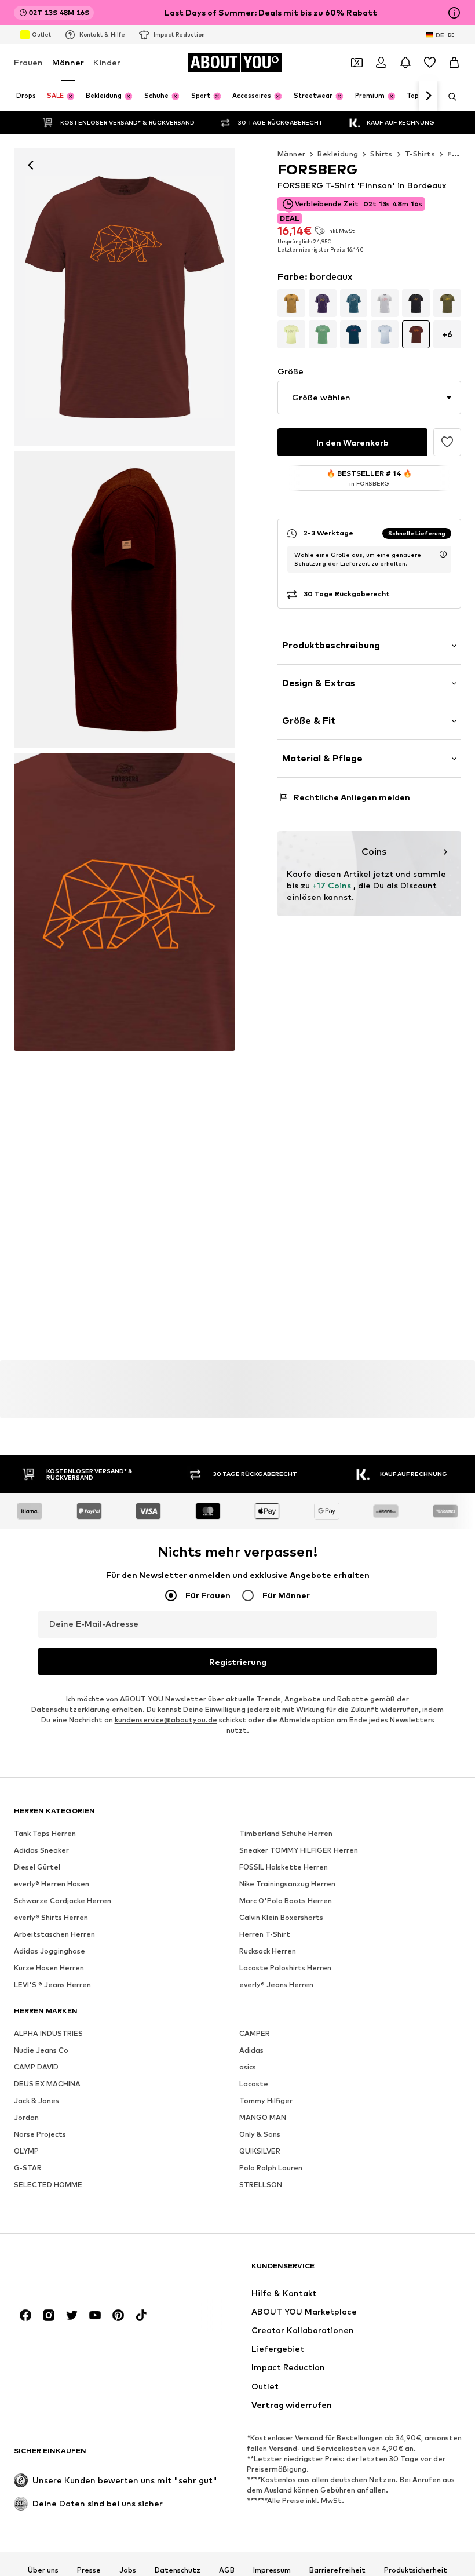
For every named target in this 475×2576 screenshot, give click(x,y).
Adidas (251, 2050)
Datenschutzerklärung (71, 1709)
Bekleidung (338, 154)
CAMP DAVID (36, 2067)
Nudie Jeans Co (41, 2050)
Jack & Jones (36, 2100)
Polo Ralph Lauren (271, 2168)
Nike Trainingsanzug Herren (287, 1884)
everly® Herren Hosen (52, 1884)
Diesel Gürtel (37, 1867)
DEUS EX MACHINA (47, 2084)
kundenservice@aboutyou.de (166, 1720)
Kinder (107, 62)
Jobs (128, 2570)
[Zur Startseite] (77, 2271)
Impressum (272, 2570)
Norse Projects (40, 2134)
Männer (68, 62)
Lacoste (254, 2084)
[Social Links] (25, 2315)
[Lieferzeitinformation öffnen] (443, 554)
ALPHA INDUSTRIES (48, 2033)
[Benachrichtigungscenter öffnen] (405, 63)
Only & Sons (260, 2134)
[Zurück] (31, 165)
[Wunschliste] (430, 63)
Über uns (43, 2570)
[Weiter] (428, 96)
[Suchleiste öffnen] (448, 97)
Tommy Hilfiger (266, 2100)
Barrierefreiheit (337, 2570)
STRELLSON (261, 2185)
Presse (89, 2570)
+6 (447, 334)
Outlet (41, 34)
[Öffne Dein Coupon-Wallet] (357, 63)
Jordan (26, 2117)
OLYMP (26, 2151)
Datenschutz (178, 2570)
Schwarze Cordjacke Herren (63, 1901)
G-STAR (28, 2168)
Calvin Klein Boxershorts (281, 1917)
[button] (369, 398)
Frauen (28, 62)
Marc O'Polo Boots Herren (286, 1901)
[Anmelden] (381, 63)
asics (248, 2067)
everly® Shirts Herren (51, 1917)
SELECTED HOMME (48, 2185)
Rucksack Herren (268, 1951)
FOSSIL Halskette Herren (284, 1867)
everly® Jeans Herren (276, 1985)
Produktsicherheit (416, 2570)
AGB (227, 2570)
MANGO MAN (263, 2117)
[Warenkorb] (454, 63)
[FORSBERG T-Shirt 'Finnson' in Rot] (125, 600)
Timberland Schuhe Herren (286, 1833)
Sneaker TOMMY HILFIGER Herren (299, 1850)
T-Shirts (420, 154)
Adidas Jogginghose (50, 1951)
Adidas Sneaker (41, 1850)
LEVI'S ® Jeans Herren (52, 1985)
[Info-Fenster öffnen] (454, 13)
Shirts (381, 154)
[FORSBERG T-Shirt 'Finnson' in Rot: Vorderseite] (125, 297)
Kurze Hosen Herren (49, 1968)
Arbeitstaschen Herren (54, 1934)
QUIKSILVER (260, 2151)
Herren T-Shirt (265, 1934)
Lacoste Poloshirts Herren (285, 1968)
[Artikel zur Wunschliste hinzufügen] (447, 442)
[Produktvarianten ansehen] (291, 303)
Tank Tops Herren (45, 1833)
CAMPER (255, 2033)
